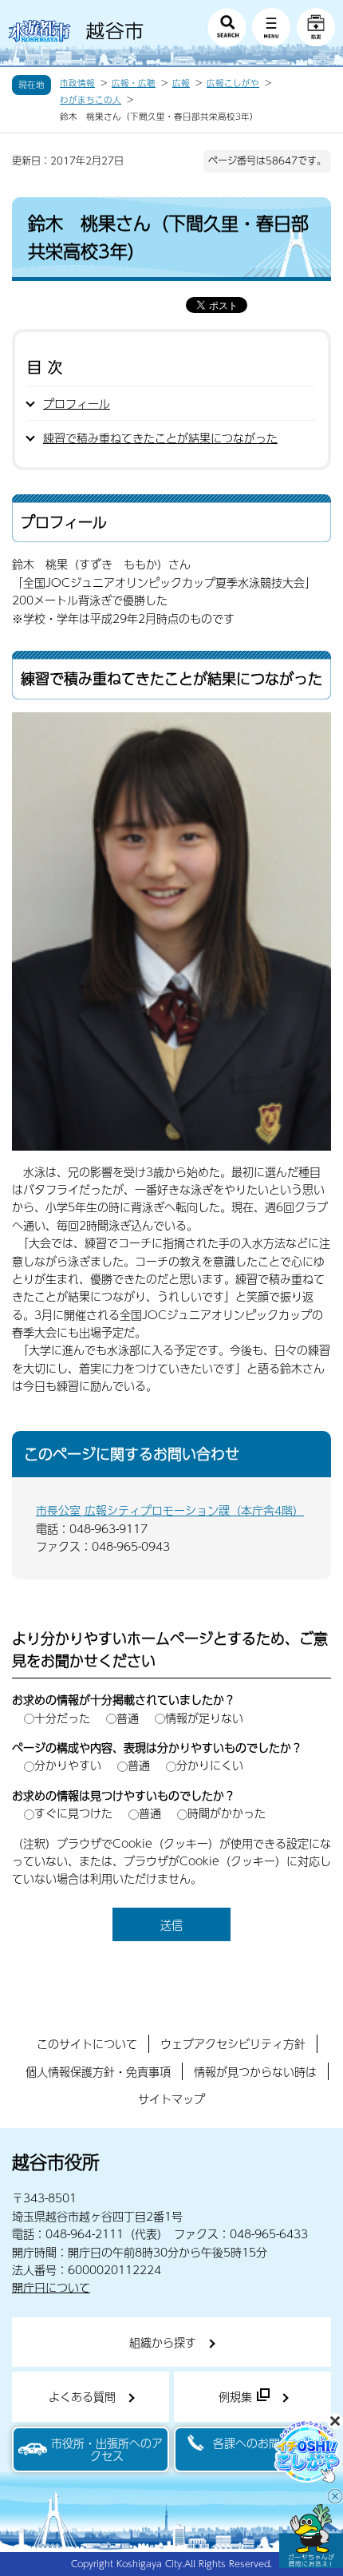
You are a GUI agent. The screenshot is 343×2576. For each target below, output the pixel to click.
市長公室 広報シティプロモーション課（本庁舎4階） (170, 1510)
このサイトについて (87, 2043)
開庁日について (51, 2287)
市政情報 (77, 83)
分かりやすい (68, 1765)
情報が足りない (204, 1718)
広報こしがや (233, 83)
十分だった (62, 1718)
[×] (311, 2536)
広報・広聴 (134, 83)
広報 (181, 83)
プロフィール (77, 403)
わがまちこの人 (91, 100)
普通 (128, 1718)
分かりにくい (210, 1765)
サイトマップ (171, 2098)
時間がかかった (227, 1813)
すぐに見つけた (73, 1813)
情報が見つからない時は (255, 2071)
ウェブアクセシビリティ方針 (233, 2043)
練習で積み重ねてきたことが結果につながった (160, 438)
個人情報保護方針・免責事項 (98, 2071)
